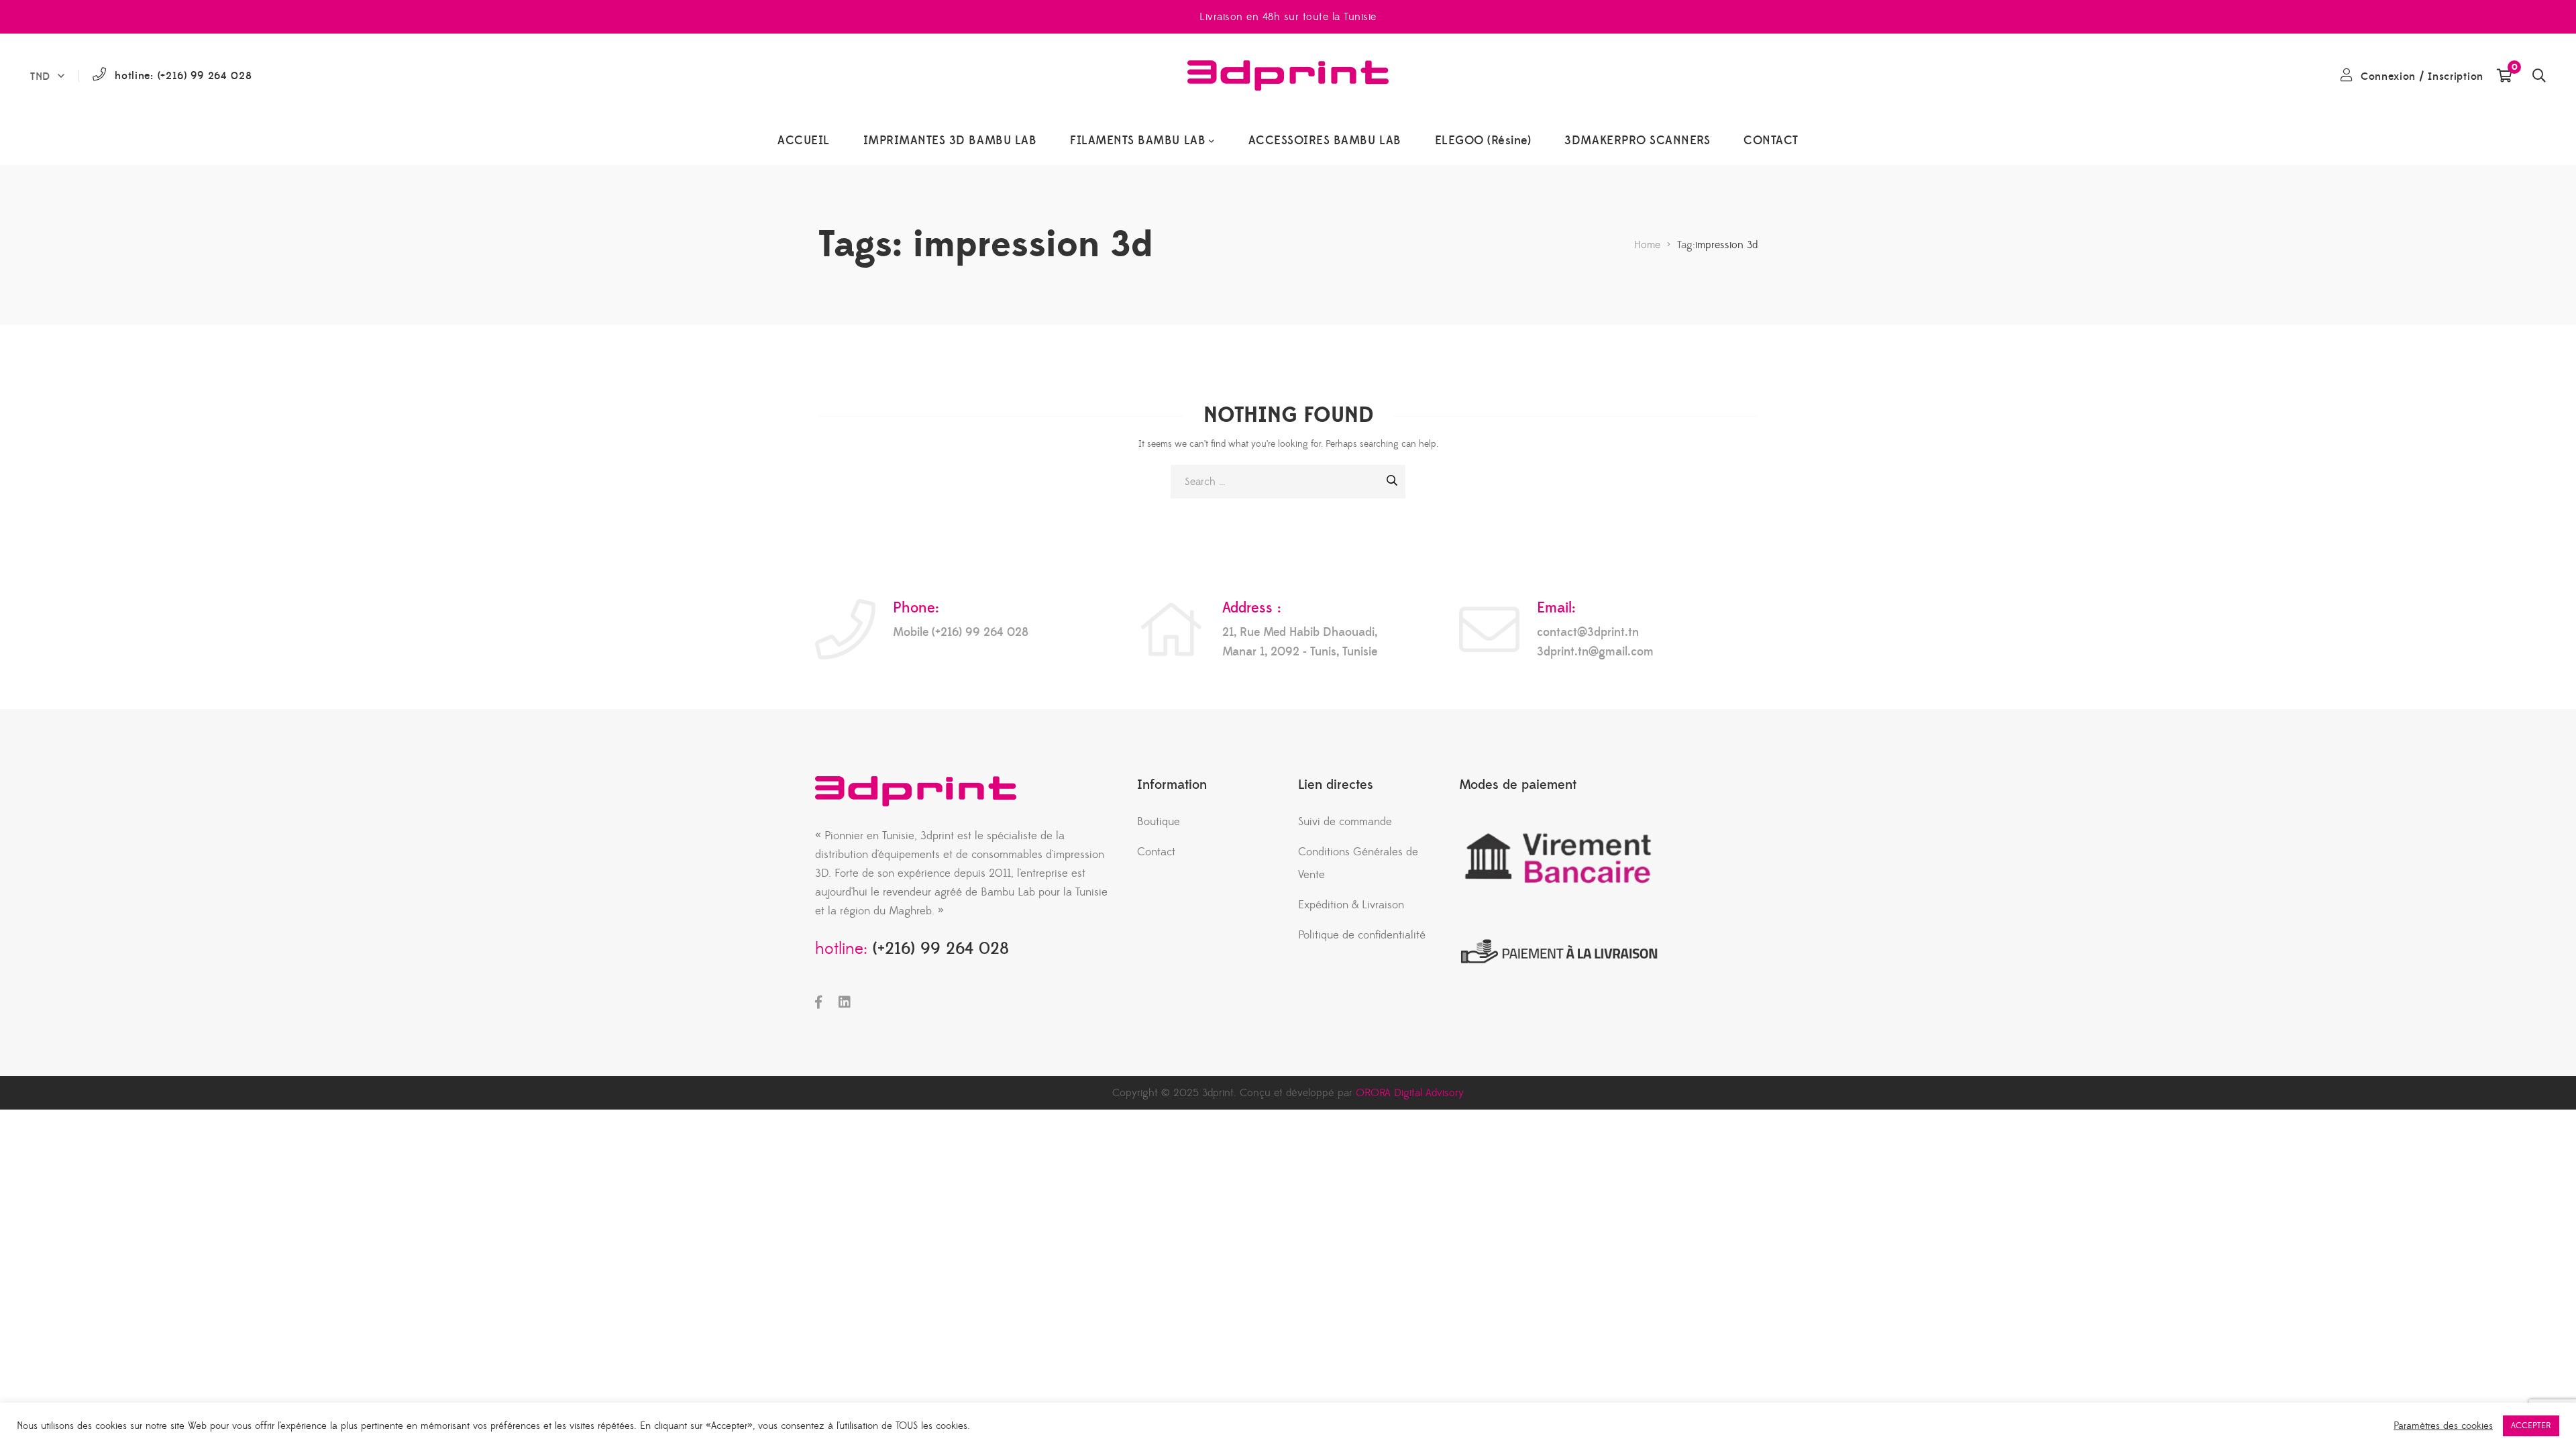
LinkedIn (845, 1002)
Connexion (2388, 76)
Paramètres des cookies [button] (2443, 1426)
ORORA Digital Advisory (1410, 1093)
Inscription (2456, 76)
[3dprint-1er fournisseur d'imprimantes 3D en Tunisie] (1288, 75)
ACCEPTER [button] (2531, 1426)
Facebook (818, 1002)
